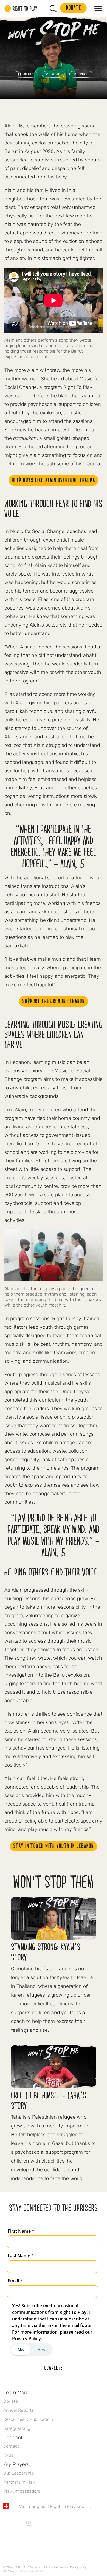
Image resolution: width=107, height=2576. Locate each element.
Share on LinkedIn (81, 74)
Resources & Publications (29, 2419)
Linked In (41, 2523)
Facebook (6, 2523)
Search (53, 8)
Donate (11, 2401)
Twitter (18, 2523)
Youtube (52, 2523)
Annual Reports (19, 2410)
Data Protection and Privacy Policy (65, 2567)
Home (21, 8)
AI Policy (9, 2571)
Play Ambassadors (22, 2491)
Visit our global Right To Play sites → (56, 2506)
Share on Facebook (26, 74)
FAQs (8, 2455)
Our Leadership (19, 2473)
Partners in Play (19, 2482)
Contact (11, 2446)
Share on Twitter (54, 74)
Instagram (29, 2523)
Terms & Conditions (31, 2571)
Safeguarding (17, 2428)
